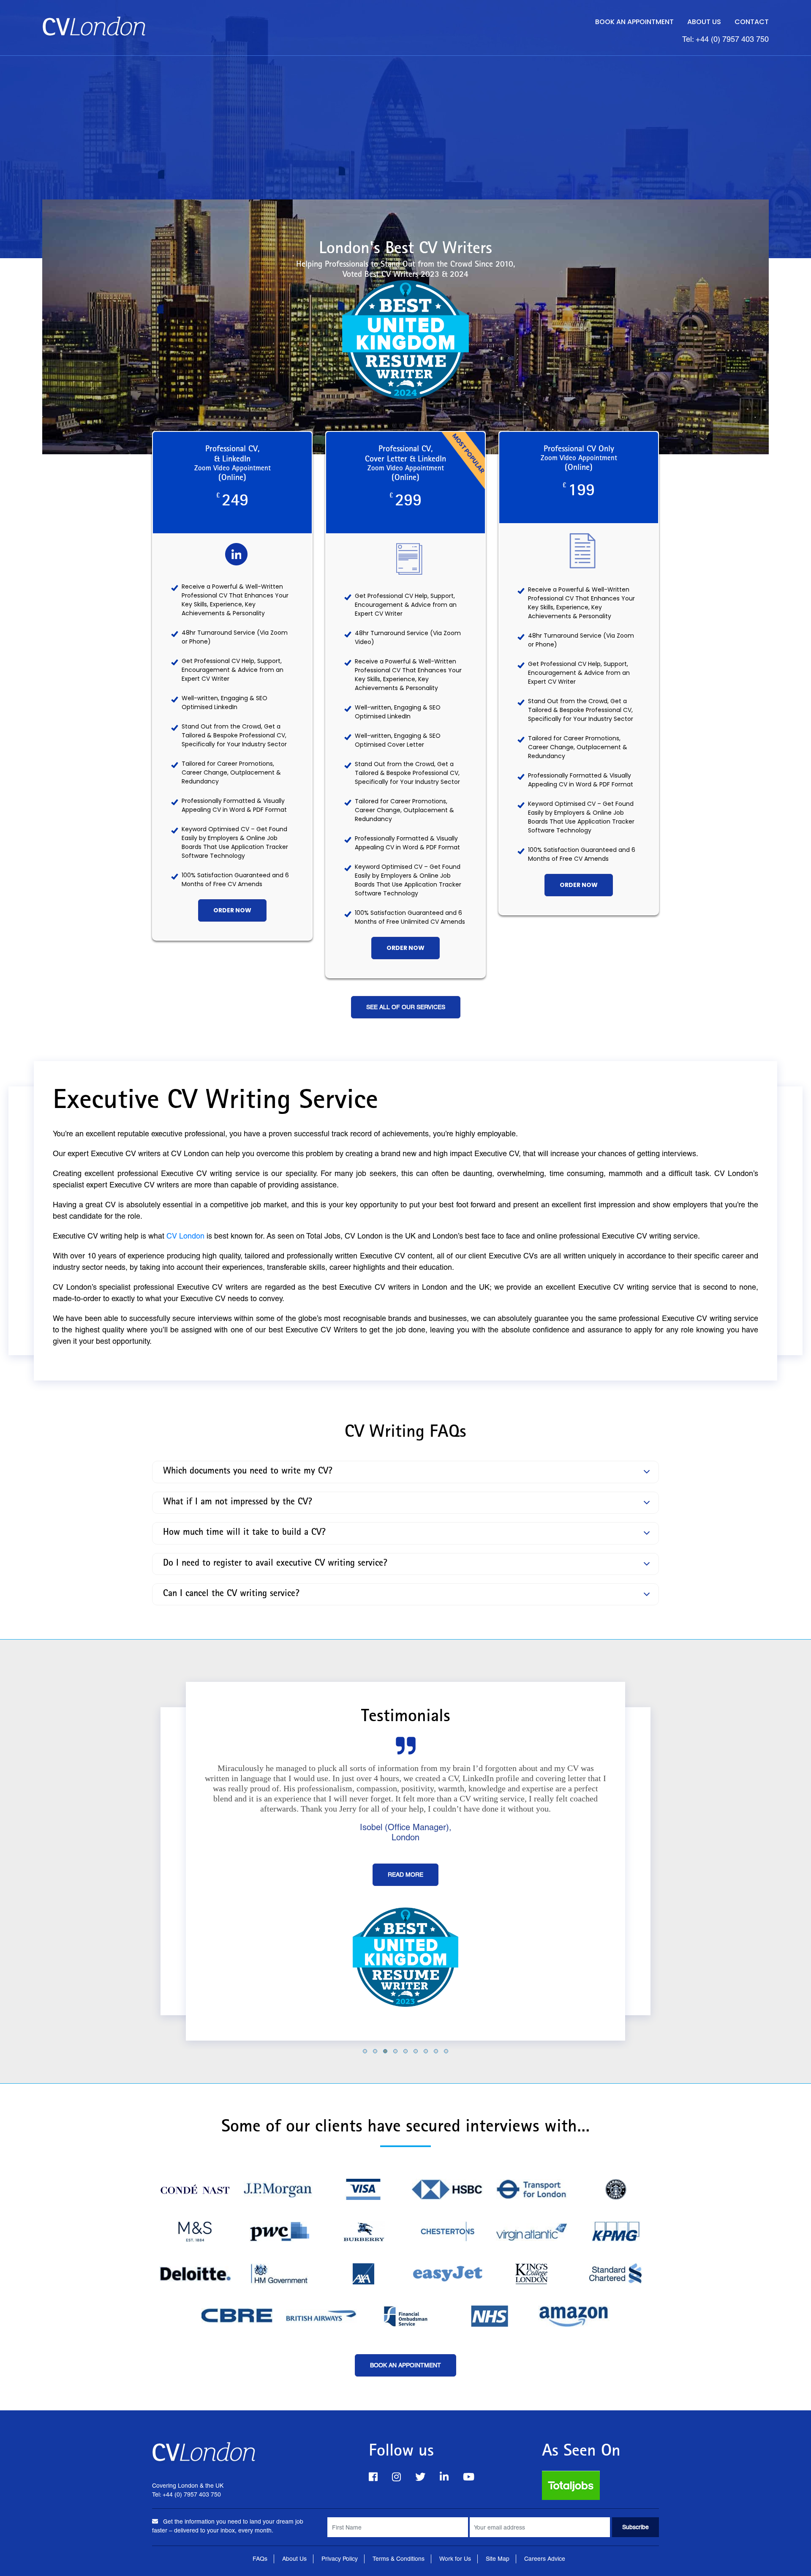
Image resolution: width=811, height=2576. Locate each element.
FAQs (260, 2559)
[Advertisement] (405, 119)
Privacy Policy (340, 2559)
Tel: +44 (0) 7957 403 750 (725, 39)
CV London (185, 1236)
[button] (365, 2051)
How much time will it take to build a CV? (244, 1533)
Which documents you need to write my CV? (248, 1472)
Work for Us (455, 2559)
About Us (704, 22)
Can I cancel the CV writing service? (231, 1594)
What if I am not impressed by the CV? (238, 1503)
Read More (405, 1875)
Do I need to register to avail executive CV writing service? (275, 1564)
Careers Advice (545, 2559)
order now (232, 910)
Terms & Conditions (399, 2559)
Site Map (498, 2559)
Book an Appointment (634, 22)
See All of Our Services (406, 1007)
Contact (752, 22)
